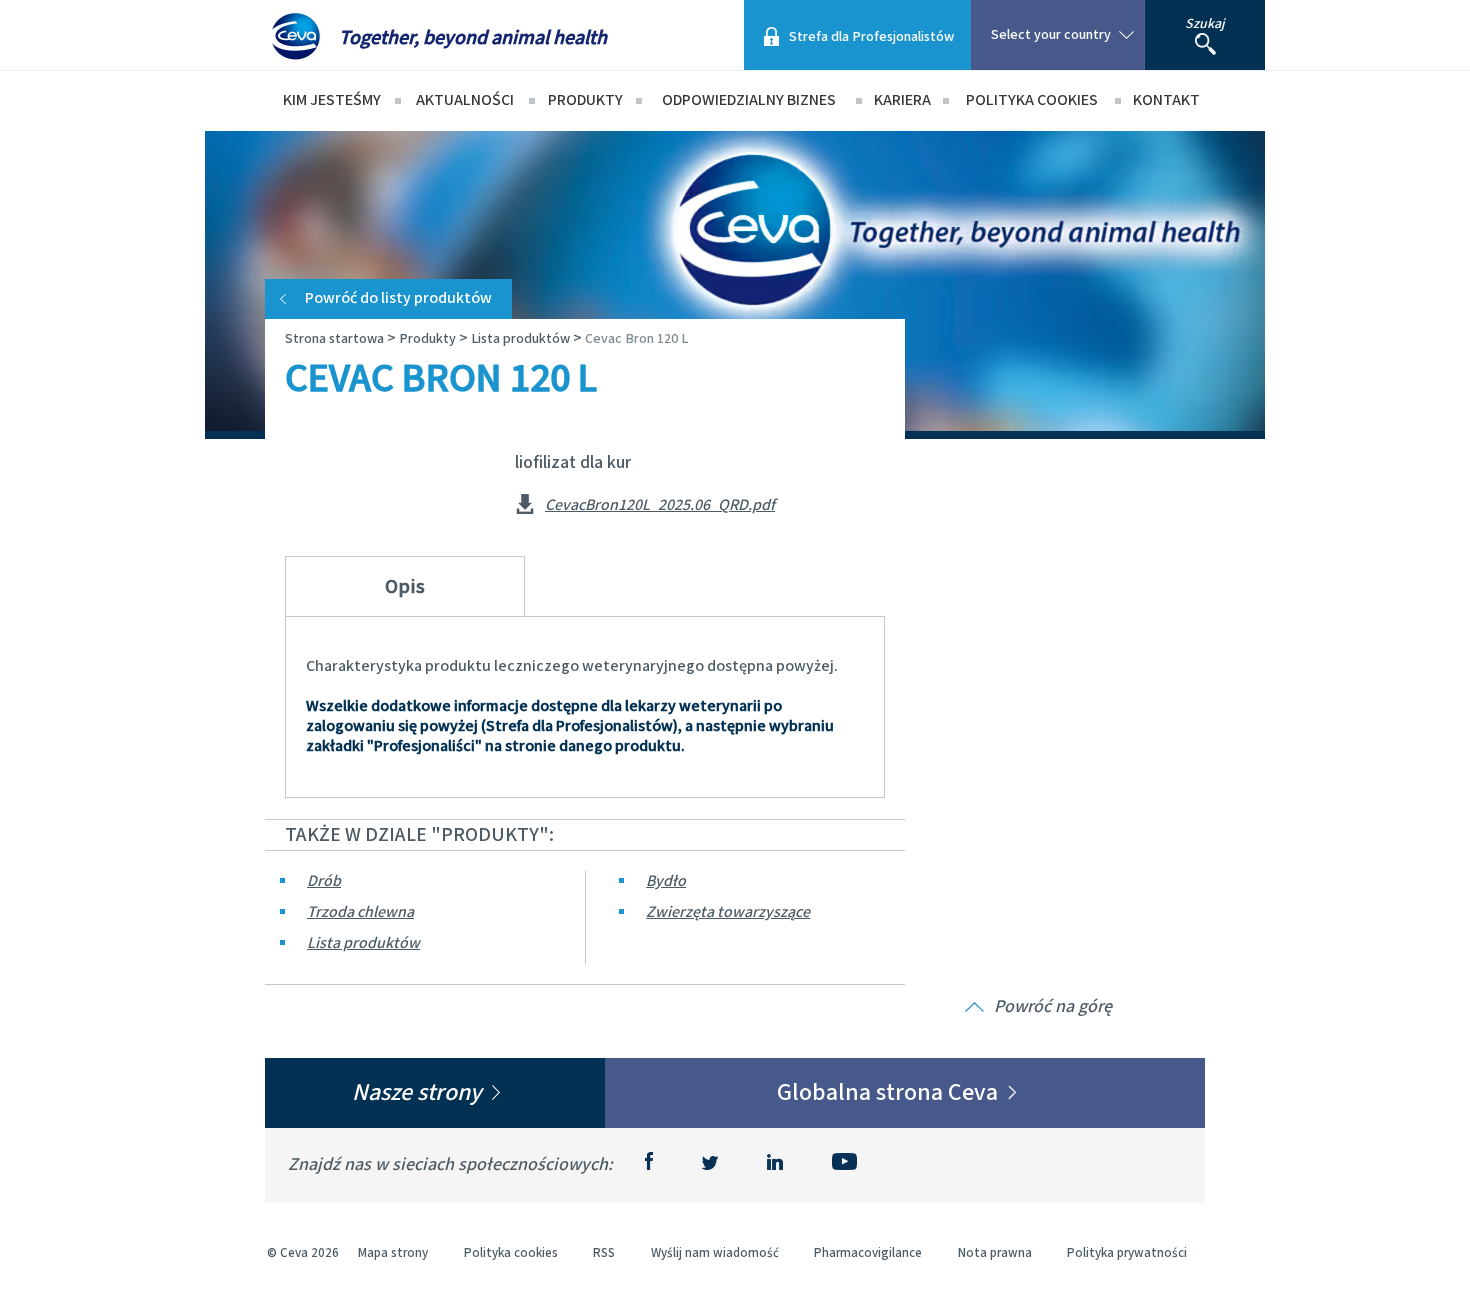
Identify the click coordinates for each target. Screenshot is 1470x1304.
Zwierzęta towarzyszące (728, 912)
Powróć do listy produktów (398, 298)
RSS (604, 1253)
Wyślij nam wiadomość (715, 1253)
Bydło (666, 881)
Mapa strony (393, 1253)
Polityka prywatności (1127, 1253)
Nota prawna (995, 1253)
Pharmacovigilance (868, 1253)
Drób (324, 881)
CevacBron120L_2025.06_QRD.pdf (660, 506)
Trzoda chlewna (360, 912)
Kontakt (1166, 100)
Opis (405, 587)
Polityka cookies (1032, 100)
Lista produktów (363, 943)
